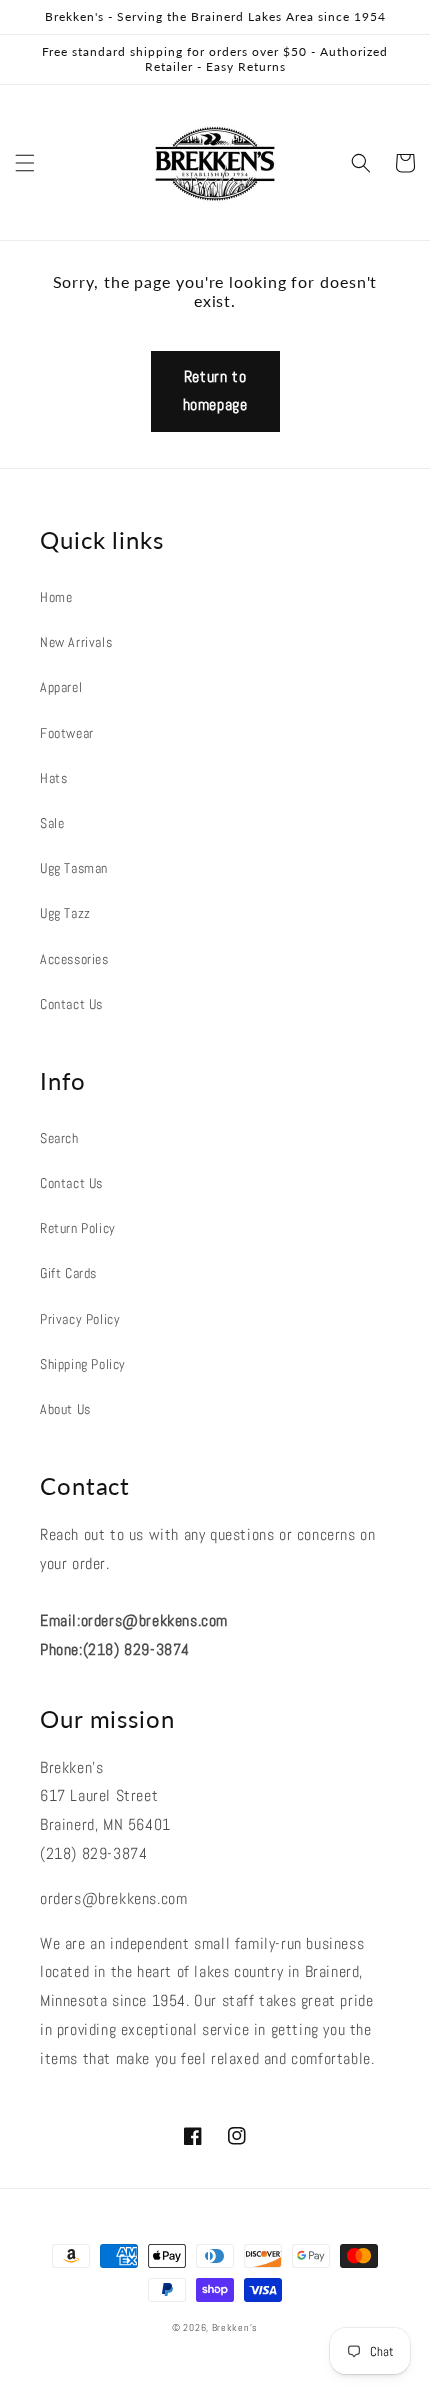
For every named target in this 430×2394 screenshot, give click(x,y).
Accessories (74, 959)
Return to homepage (215, 391)
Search (59, 1138)
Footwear (67, 733)
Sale (52, 823)
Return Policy (78, 1228)
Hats (53, 778)
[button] (25, 163)
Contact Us (71, 1004)
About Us (65, 1409)
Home (56, 597)
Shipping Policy (83, 1364)
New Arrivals (76, 642)
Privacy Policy (80, 1319)
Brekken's (235, 2327)
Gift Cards (68, 1273)
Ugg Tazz (65, 913)
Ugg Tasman (74, 868)
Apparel (61, 687)
